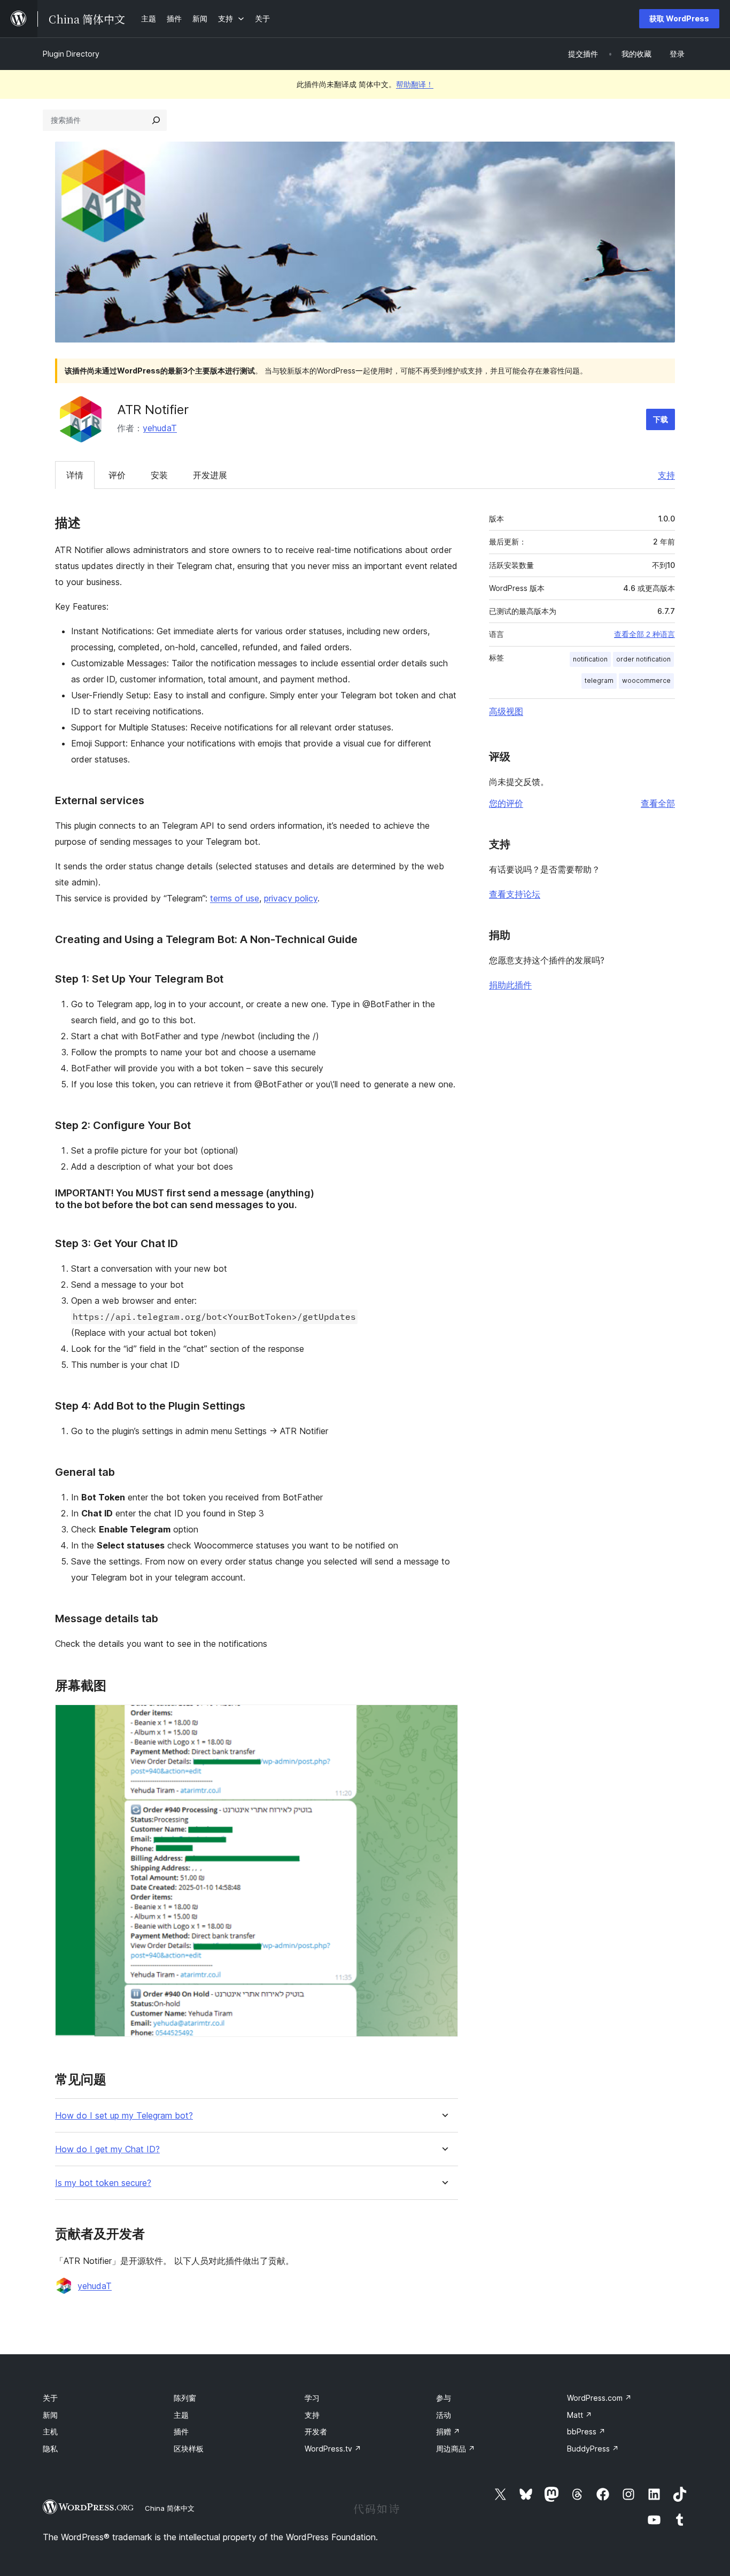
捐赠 (448, 2431)
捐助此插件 (510, 985)
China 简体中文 (170, 2508)
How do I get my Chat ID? (107, 2149)
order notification (643, 659)
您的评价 (506, 803)
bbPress (586, 2431)
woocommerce (646, 680)
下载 (661, 419)
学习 (312, 2398)
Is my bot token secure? (103, 2183)
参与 (444, 2398)
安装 (159, 475)
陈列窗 (185, 2398)
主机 (50, 2431)
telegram (599, 680)
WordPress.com (599, 2398)
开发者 (316, 2431)
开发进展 (210, 475)
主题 (181, 2415)
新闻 (50, 2415)
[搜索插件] (156, 120)
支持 (666, 475)
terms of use (235, 898)
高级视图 (506, 711)
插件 (181, 2431)
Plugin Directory (71, 54)
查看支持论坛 (515, 894)
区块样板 (189, 2449)
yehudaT (160, 428)
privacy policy (291, 898)
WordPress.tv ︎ (333, 2449)
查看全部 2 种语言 (644, 634)
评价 (117, 475)
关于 (50, 2398)
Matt (580, 2415)
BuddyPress (593, 2449)
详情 (75, 475)
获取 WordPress (679, 18)
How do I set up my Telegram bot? (124, 2116)
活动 (444, 2415)
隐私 (50, 2449)
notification (590, 659)
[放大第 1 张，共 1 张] (444, 1719)
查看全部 (658, 803)
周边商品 (456, 2449)
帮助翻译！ (415, 84)
